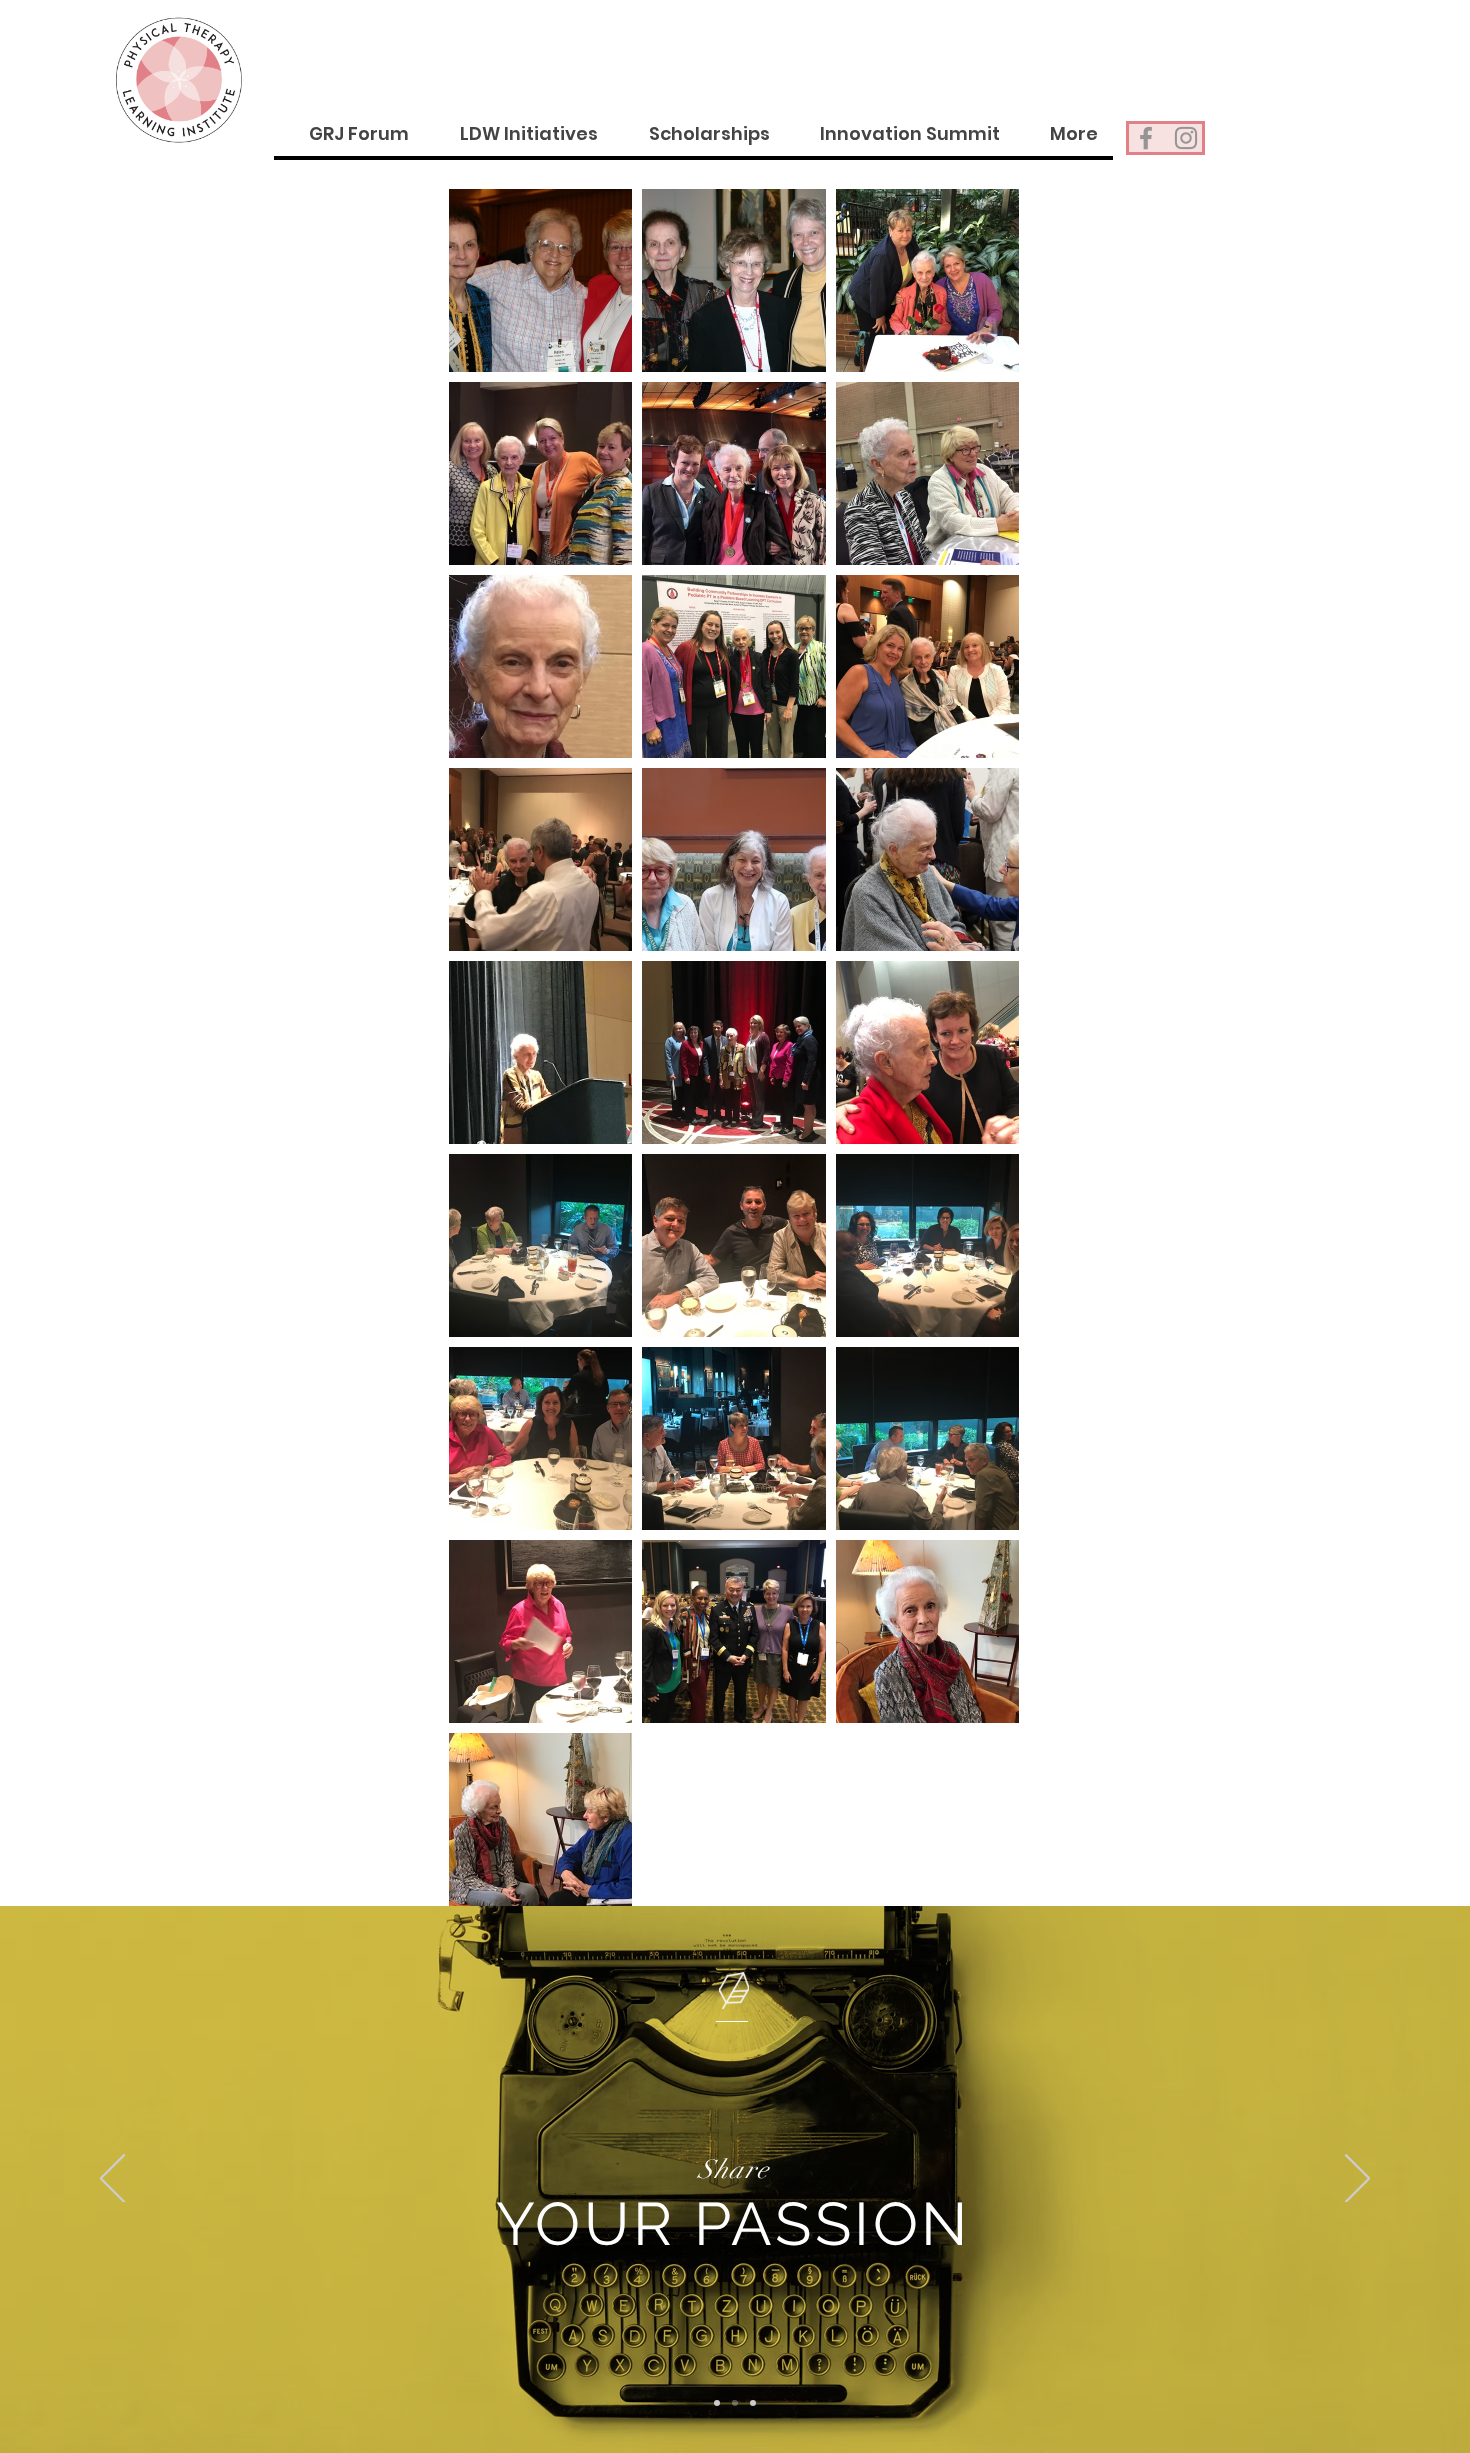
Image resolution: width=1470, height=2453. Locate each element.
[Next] (1357, 2180)
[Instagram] (1186, 138)
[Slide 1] (717, 2403)
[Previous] (112, 2180)
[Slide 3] (753, 2403)
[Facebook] (1146, 138)
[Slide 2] (735, 2403)
